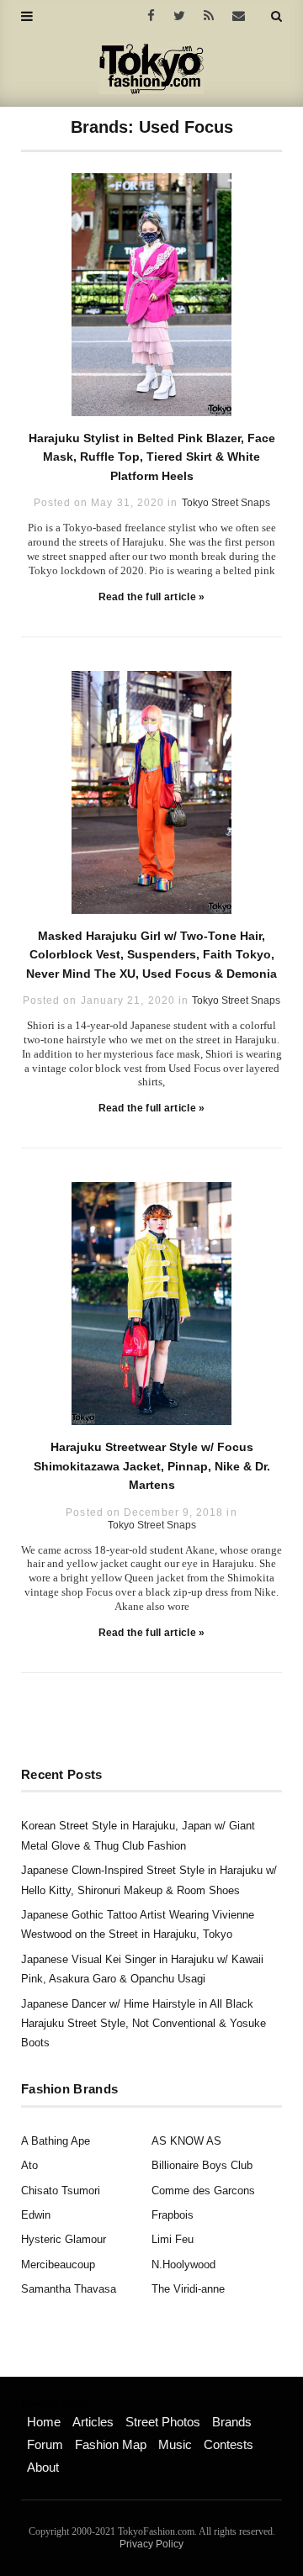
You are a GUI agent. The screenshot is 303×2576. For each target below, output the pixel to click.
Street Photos (163, 2422)
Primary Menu (55, 2404)
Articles (93, 2422)
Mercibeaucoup (58, 2265)
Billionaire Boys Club (202, 2165)
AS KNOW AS (186, 2141)
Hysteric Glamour (64, 2239)
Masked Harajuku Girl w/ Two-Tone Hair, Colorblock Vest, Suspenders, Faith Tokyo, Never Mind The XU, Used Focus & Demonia (151, 955)
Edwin (36, 2215)
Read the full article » (152, 597)
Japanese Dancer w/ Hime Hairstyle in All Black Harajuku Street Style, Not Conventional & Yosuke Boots (144, 2024)
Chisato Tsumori (61, 2191)
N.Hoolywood (183, 2265)
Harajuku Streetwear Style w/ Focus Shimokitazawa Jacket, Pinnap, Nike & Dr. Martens (152, 1466)
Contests (229, 2444)
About (43, 2467)
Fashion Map (111, 2444)
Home (44, 2422)
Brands (232, 2422)
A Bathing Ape (56, 2141)
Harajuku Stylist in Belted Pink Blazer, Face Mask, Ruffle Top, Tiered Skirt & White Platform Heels (152, 457)
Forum (45, 2444)
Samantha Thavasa (69, 2289)
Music (175, 2444)
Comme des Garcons (203, 2191)
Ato (29, 2165)
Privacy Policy (151, 2544)
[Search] (276, 16)
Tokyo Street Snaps (226, 503)
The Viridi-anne (188, 2289)
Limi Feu (173, 2239)
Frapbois (173, 2215)
